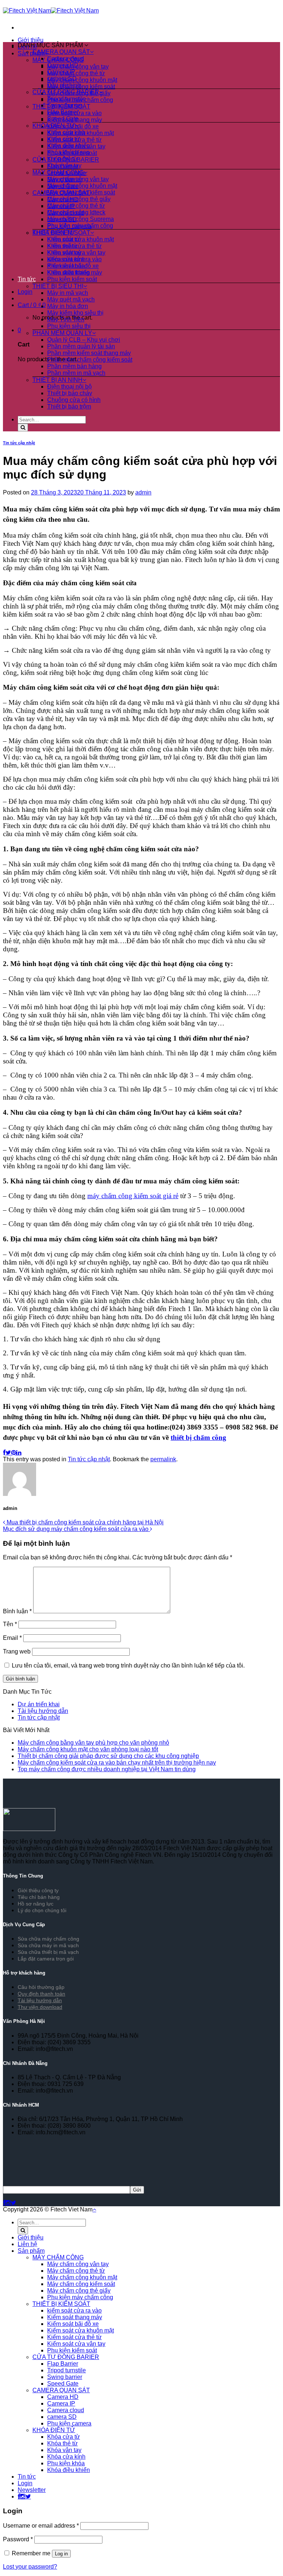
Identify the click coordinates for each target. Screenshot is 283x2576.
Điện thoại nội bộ (69, 387)
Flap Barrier (63, 112)
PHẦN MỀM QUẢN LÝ (62, 333)
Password (18, 2539)
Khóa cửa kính (66, 132)
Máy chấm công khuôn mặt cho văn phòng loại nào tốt (88, 1749)
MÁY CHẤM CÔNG (58, 173)
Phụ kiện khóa (66, 2463)
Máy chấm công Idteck (76, 212)
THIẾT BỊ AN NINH (57, 380)
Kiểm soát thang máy (75, 273)
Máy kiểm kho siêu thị (75, 313)
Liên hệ (27, 2244)
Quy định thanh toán (41, 1994)
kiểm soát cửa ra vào (74, 259)
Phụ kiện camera (69, 2423)
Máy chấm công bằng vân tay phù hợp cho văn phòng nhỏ (93, 1743)
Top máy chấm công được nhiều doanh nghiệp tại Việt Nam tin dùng (107, 1769)
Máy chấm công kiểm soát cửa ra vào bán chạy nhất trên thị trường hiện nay (117, 1763)
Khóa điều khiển (69, 146)
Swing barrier (65, 105)
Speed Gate (63, 119)
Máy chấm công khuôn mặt (82, 80)
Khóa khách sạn (68, 152)
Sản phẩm (31, 2251)
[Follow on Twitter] (13, 2203)
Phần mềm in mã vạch (76, 373)
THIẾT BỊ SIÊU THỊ (58, 286)
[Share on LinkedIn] (19, 1453)
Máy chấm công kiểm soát (81, 87)
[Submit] (23, 427)
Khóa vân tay (64, 165)
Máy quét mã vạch (71, 299)
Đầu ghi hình (64, 85)
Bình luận (17, 1611)
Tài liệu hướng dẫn (43, 1711)
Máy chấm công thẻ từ (76, 73)
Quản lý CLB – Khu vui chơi (84, 340)
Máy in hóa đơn (68, 306)
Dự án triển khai (39, 1704)
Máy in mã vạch (68, 293)
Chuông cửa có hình (74, 400)
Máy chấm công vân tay (78, 179)
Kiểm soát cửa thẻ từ (74, 246)
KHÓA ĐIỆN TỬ (54, 126)
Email (12, 1638)
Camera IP (61, 72)
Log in (61, 2554)
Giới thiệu (31, 40)
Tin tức (27, 279)
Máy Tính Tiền (66, 319)
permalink (163, 1459)
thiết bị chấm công (198, 1437)
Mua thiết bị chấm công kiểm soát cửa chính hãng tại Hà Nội (84, 1522)
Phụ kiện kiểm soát (72, 279)
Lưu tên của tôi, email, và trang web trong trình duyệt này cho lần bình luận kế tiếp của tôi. (128, 1665)
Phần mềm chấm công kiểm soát (90, 360)
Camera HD (63, 65)
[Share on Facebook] (4, 1453)
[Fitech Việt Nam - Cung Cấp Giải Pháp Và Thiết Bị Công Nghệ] (51, 11)
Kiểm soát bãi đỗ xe (73, 266)
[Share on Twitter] (8, 1453)
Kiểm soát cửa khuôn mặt (81, 239)
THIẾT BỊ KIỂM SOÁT (61, 233)
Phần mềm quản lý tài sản (81, 346)
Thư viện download (40, 2007)
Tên (10, 1624)
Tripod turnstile (67, 99)
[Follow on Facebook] (4, 2203)
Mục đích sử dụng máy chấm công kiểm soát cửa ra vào (76, 1529)
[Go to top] (94, 2209)
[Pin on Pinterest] (14, 1453)
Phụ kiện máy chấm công (80, 226)
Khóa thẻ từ (62, 159)
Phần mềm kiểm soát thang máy (89, 353)
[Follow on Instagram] (8, 2203)
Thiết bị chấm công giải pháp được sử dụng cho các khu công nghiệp (108, 1756)
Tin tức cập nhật (19, 443)
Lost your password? (30, 2567)
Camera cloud (66, 58)
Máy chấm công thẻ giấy (79, 199)
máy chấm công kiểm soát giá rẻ (133, 1196)
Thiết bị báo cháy (70, 393)
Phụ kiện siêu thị (69, 326)
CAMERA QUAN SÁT (61, 52)
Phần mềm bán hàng (74, 366)
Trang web (17, 1651)
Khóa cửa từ (64, 139)
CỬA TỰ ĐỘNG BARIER (66, 92)
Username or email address (41, 2526)
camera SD (62, 78)
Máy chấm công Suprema (81, 219)
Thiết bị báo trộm (69, 406)
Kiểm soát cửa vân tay (76, 253)
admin (143, 492)
